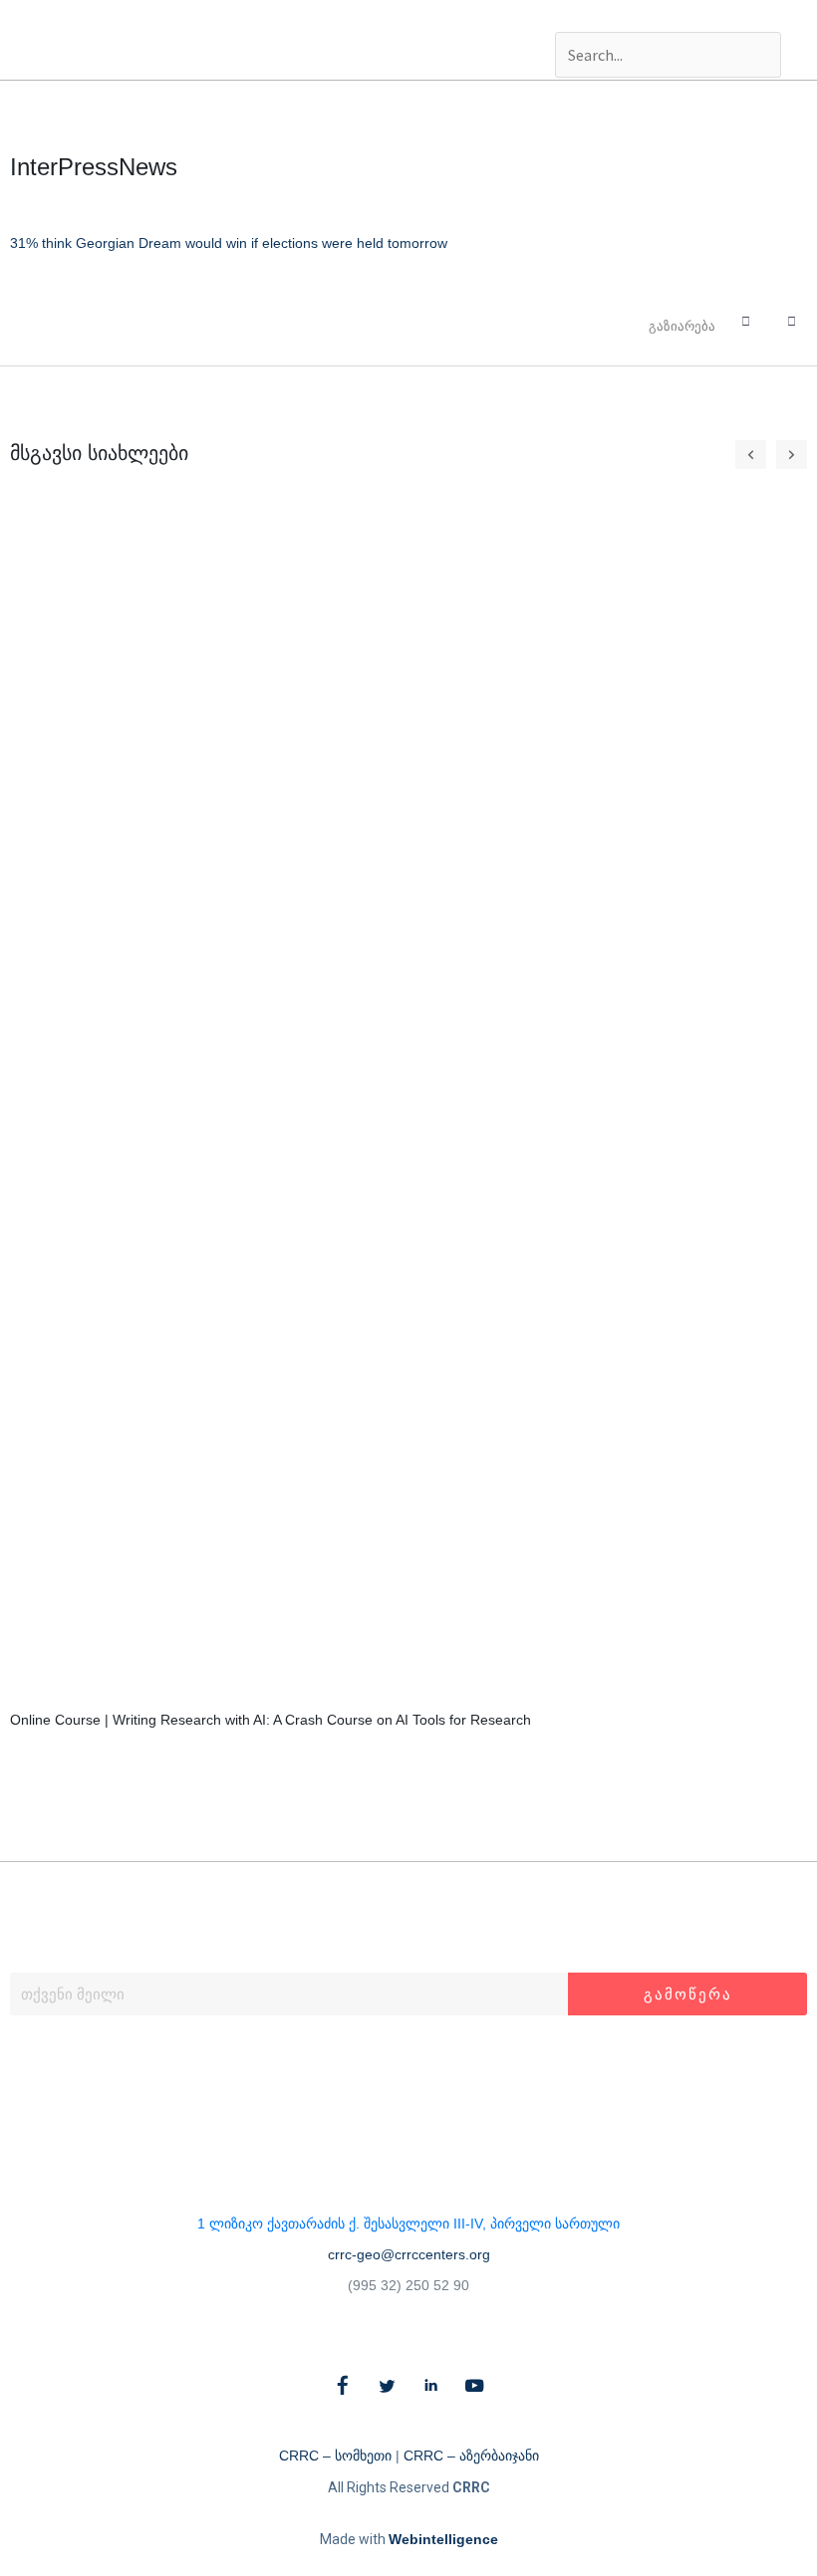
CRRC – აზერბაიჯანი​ (471, 2456)
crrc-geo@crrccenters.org (409, 2254)
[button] (668, 17)
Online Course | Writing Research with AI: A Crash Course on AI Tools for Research (271, 1720)
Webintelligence (443, 2539)
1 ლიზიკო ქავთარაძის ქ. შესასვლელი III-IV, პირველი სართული (408, 2224)
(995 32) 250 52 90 (408, 2285)
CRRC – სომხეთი (335, 2456)
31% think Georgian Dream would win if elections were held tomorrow (229, 243)
